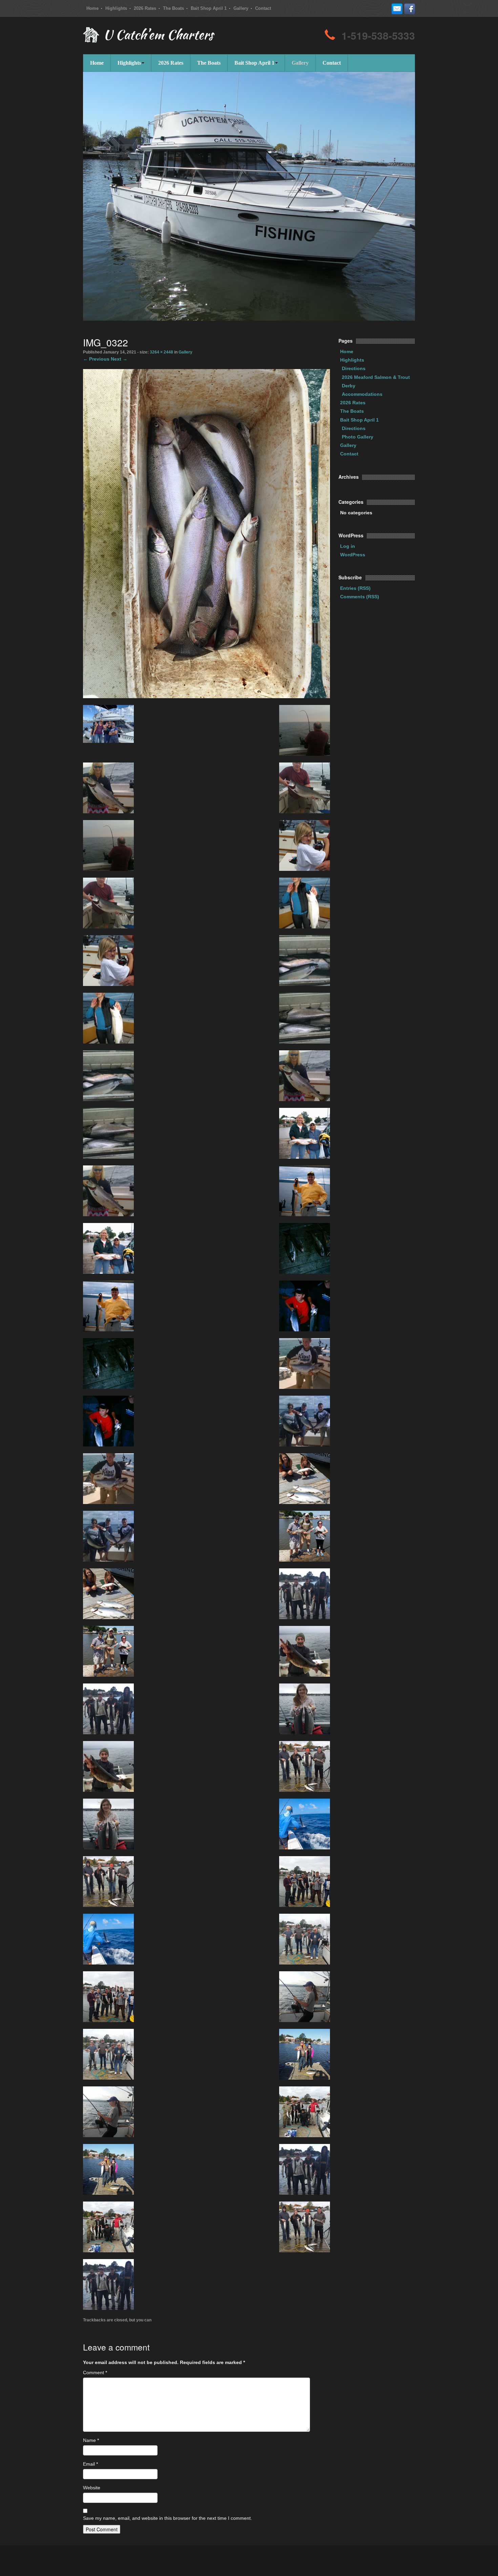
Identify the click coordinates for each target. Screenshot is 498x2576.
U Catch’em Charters (158, 36)
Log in (348, 546)
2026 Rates (145, 8)
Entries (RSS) (355, 588)
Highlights (116, 8)
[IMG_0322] (206, 533)
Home (92, 8)
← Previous (96, 359)
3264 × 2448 (161, 352)
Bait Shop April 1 (209, 8)
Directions (354, 368)
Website (92, 2488)
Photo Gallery (358, 437)
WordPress (353, 555)
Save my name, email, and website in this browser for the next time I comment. (168, 2518)
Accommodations (362, 394)
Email (90, 2464)
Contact (263, 8)
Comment (95, 2373)
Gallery (241, 8)
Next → (119, 359)
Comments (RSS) (360, 597)
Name (91, 2440)
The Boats (173, 8)
